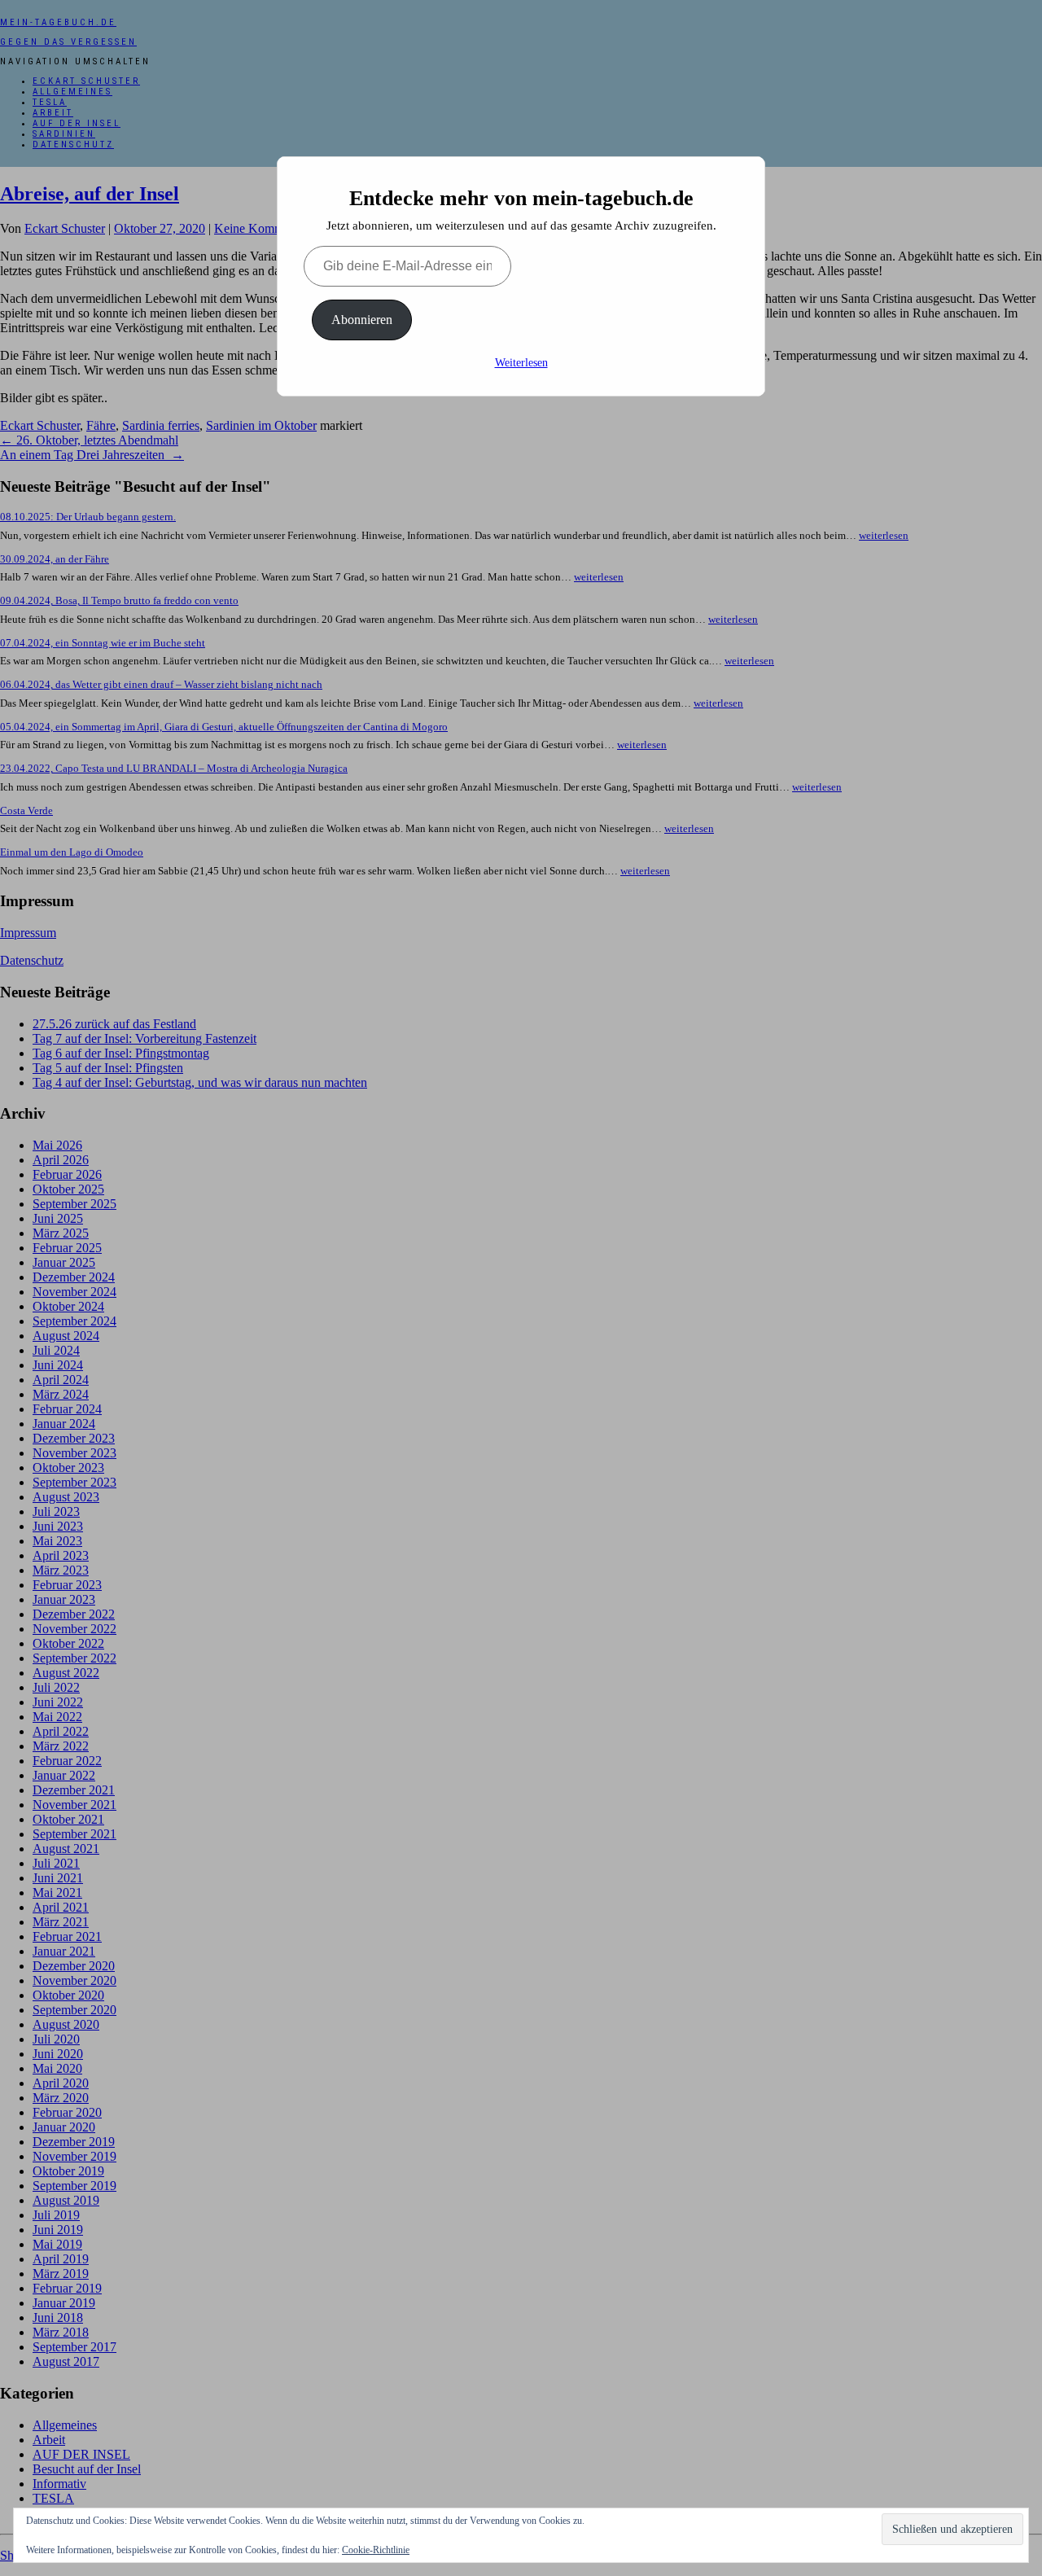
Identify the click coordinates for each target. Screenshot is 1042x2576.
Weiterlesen (521, 363)
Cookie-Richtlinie (376, 2550)
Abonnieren (362, 320)
